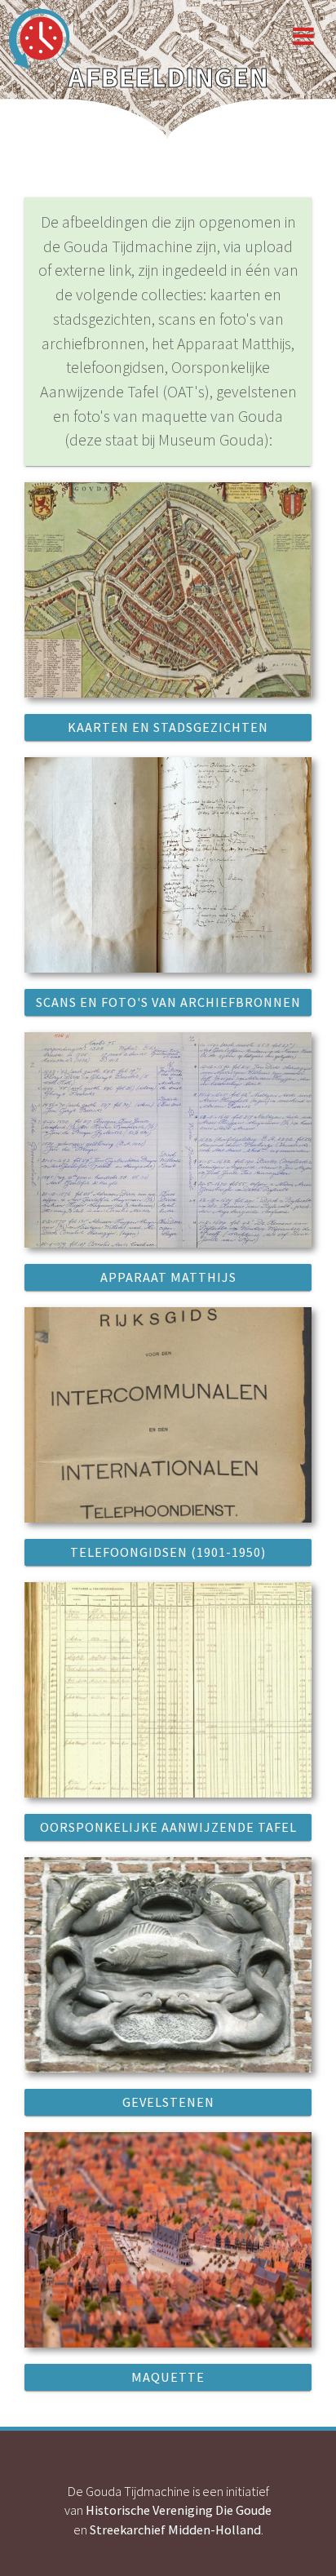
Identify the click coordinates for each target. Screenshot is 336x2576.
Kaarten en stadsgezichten (168, 727)
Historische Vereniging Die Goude (179, 2510)
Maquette (168, 2377)
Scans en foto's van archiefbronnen (168, 1002)
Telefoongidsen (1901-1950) (168, 1552)
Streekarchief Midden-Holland (175, 2529)
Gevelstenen (168, 2102)
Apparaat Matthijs (168, 1277)
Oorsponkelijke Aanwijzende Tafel (168, 1827)
